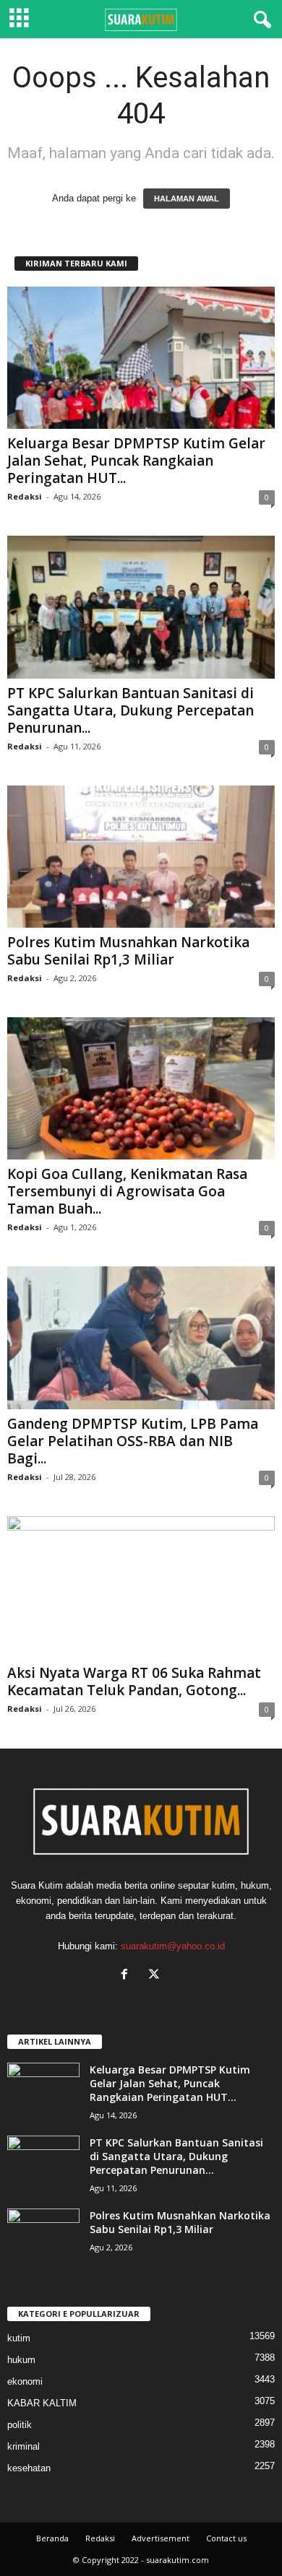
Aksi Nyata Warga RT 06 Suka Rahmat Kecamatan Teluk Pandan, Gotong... (134, 1681)
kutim (19, 2338)
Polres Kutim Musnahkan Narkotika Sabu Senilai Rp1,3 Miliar (128, 951)
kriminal (23, 2446)
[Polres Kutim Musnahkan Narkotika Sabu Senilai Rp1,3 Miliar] (141, 857)
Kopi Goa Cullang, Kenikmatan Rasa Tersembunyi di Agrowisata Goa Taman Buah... (127, 1191)
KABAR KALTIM (42, 2403)
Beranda (52, 2538)
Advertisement (161, 2538)
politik (20, 2425)
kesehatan (29, 2468)
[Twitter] (156, 1976)
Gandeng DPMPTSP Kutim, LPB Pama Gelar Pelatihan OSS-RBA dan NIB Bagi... (133, 1441)
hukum (21, 2360)
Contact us (226, 2538)
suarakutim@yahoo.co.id (173, 1946)
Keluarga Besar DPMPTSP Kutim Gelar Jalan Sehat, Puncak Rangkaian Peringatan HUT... (136, 461)
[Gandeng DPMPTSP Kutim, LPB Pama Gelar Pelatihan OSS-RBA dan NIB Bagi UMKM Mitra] (141, 1337)
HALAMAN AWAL (187, 199)
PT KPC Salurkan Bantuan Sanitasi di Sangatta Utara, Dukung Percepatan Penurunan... (131, 710)
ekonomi (25, 2381)
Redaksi (25, 496)
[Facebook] (128, 1976)
